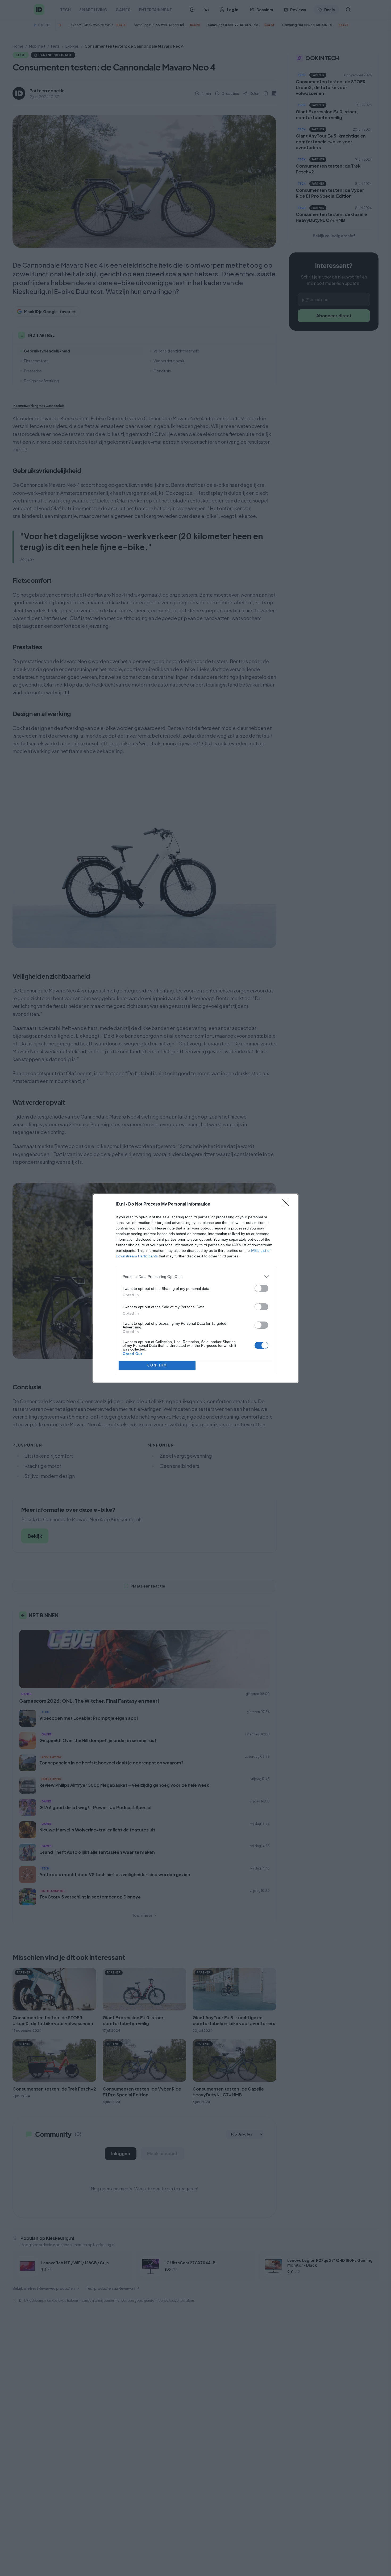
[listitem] (195, 1277)
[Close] (288, 1204)
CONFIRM (157, 1365)
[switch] (261, 1288)
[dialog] (195, 1288)
